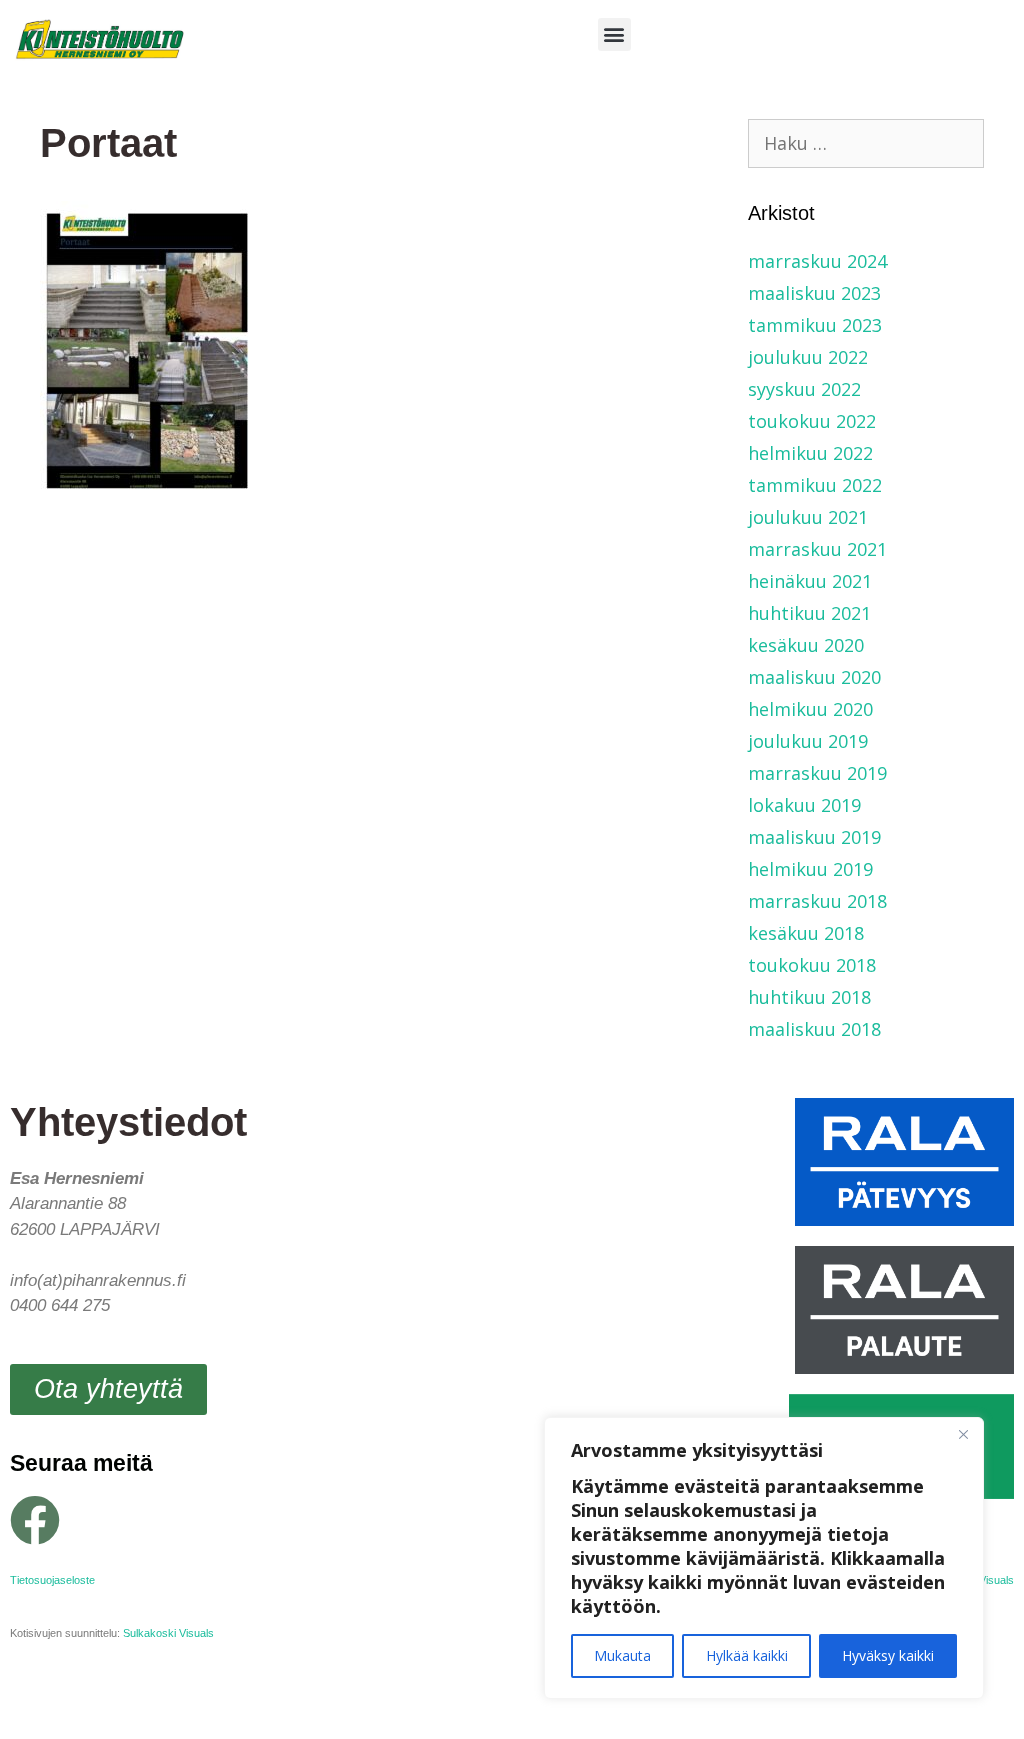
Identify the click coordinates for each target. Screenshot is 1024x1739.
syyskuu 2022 (804, 389)
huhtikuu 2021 (809, 613)
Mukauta (622, 1655)
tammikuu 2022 (815, 485)
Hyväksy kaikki (888, 1655)
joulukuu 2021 (808, 517)
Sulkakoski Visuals (168, 1633)
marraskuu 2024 (817, 261)
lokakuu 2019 (804, 805)
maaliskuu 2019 (814, 837)
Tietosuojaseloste (52, 1580)
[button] (614, 34)
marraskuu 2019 (817, 773)
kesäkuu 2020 (806, 645)
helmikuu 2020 (810, 709)
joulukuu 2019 (808, 741)
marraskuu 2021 (817, 549)
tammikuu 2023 (815, 325)
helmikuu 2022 (810, 453)
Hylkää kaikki (747, 1655)
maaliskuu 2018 (814, 1029)
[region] (764, 1558)
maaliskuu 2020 (814, 677)
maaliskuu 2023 (814, 293)
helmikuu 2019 (810, 869)
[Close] (963, 1434)
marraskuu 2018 (817, 901)
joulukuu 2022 (808, 357)
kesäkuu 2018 (806, 933)
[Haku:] (866, 143)
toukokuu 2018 (812, 965)
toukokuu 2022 (812, 421)
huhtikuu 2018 (809, 997)
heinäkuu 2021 (810, 581)
